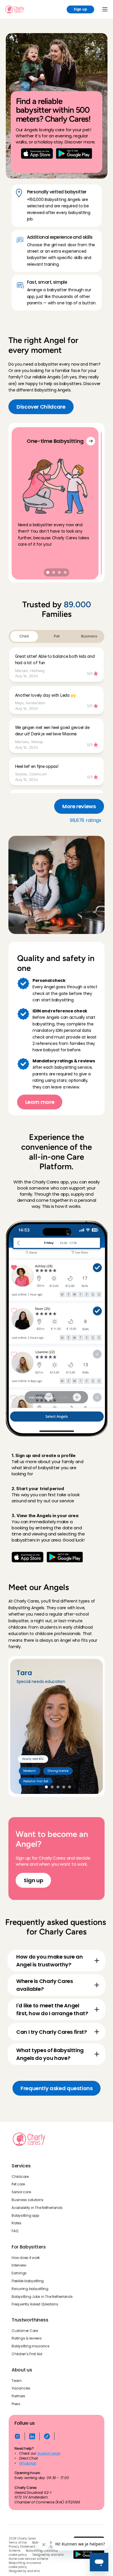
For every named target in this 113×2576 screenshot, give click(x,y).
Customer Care (25, 2331)
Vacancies (21, 2388)
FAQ (15, 2231)
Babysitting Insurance (42, 2551)
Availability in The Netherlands (37, 2208)
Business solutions (28, 2200)
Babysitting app (25, 2215)
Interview (19, 2265)
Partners (18, 2396)
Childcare (20, 2176)
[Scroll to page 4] (66, 572)
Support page (49, 2454)
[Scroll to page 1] (47, 572)
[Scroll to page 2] (54, 572)
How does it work (26, 2257)
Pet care (18, 2184)
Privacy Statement (22, 2547)
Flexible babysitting (28, 2281)
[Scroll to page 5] (70, 1787)
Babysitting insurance (30, 2346)
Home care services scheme (28, 2559)
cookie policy (18, 2555)
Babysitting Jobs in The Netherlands (42, 2296)
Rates (17, 2223)
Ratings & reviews (27, 2338)
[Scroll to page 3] (59, 572)
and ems (58, 2555)
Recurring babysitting (30, 2289)
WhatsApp (28, 2463)
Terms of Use (18, 2543)
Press (16, 2404)
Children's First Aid (27, 2354)
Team (17, 2381)
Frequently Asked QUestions (35, 2304)
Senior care (21, 2192)
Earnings (19, 2273)
